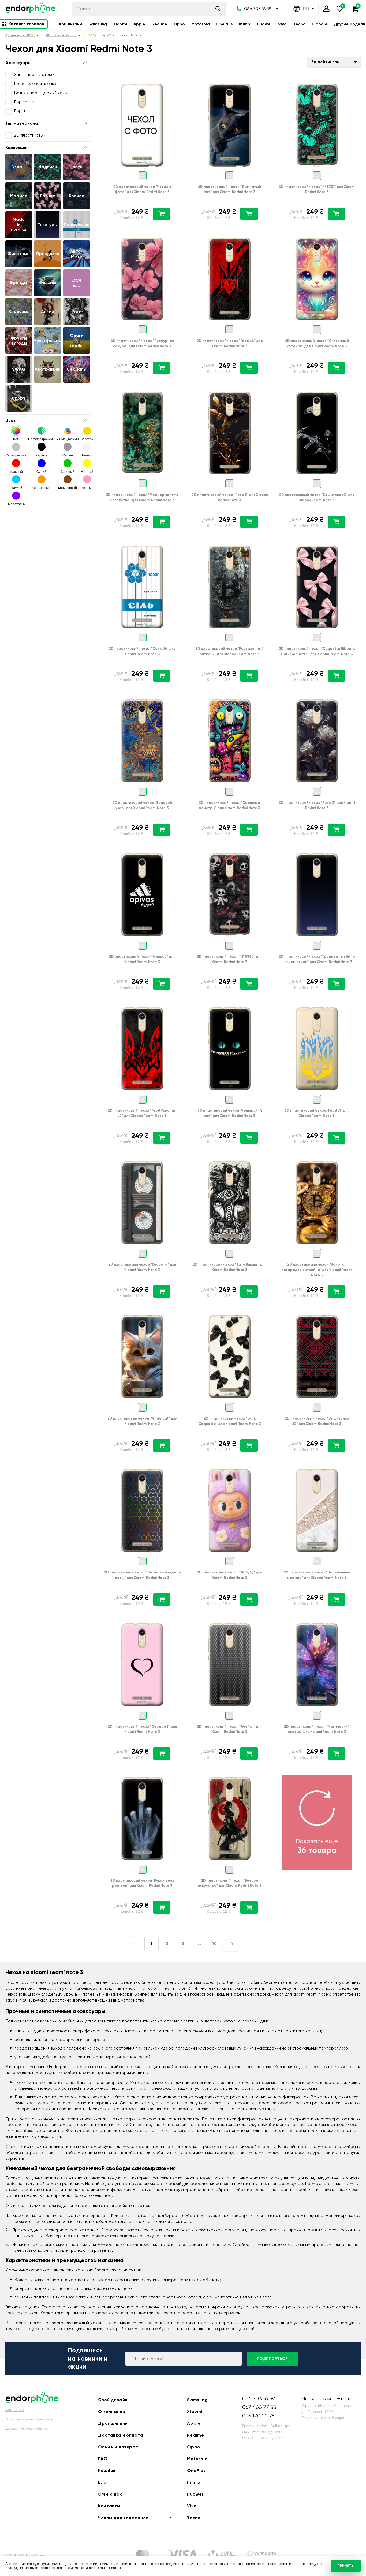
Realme (159, 24)
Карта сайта (15, 2410)
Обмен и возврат (118, 2447)
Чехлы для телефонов (123, 2518)
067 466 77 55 (259, 2407)
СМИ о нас (110, 2494)
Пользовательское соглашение (29, 2419)
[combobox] (334, 62)
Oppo (179, 24)
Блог (103, 2482)
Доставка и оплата (121, 2435)
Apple (139, 24)
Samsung (98, 24)
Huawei (264, 24)
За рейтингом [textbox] (326, 62)
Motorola (201, 24)
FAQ (103, 2459)
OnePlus (224, 24)
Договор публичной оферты (27, 2428)
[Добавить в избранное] (177, 84)
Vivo (282, 24)
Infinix (245, 24)
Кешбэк (107, 2470)
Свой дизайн (69, 24)
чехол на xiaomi (143, 1988)
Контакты (109, 2506)
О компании (111, 2411)
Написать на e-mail (326, 2399)
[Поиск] (218, 9)
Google (320, 24)
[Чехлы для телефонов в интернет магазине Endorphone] (30, 9)
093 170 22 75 (258, 2416)
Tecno (299, 24)
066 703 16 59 (258, 9)
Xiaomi (120, 24)
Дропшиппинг (114, 2423)
